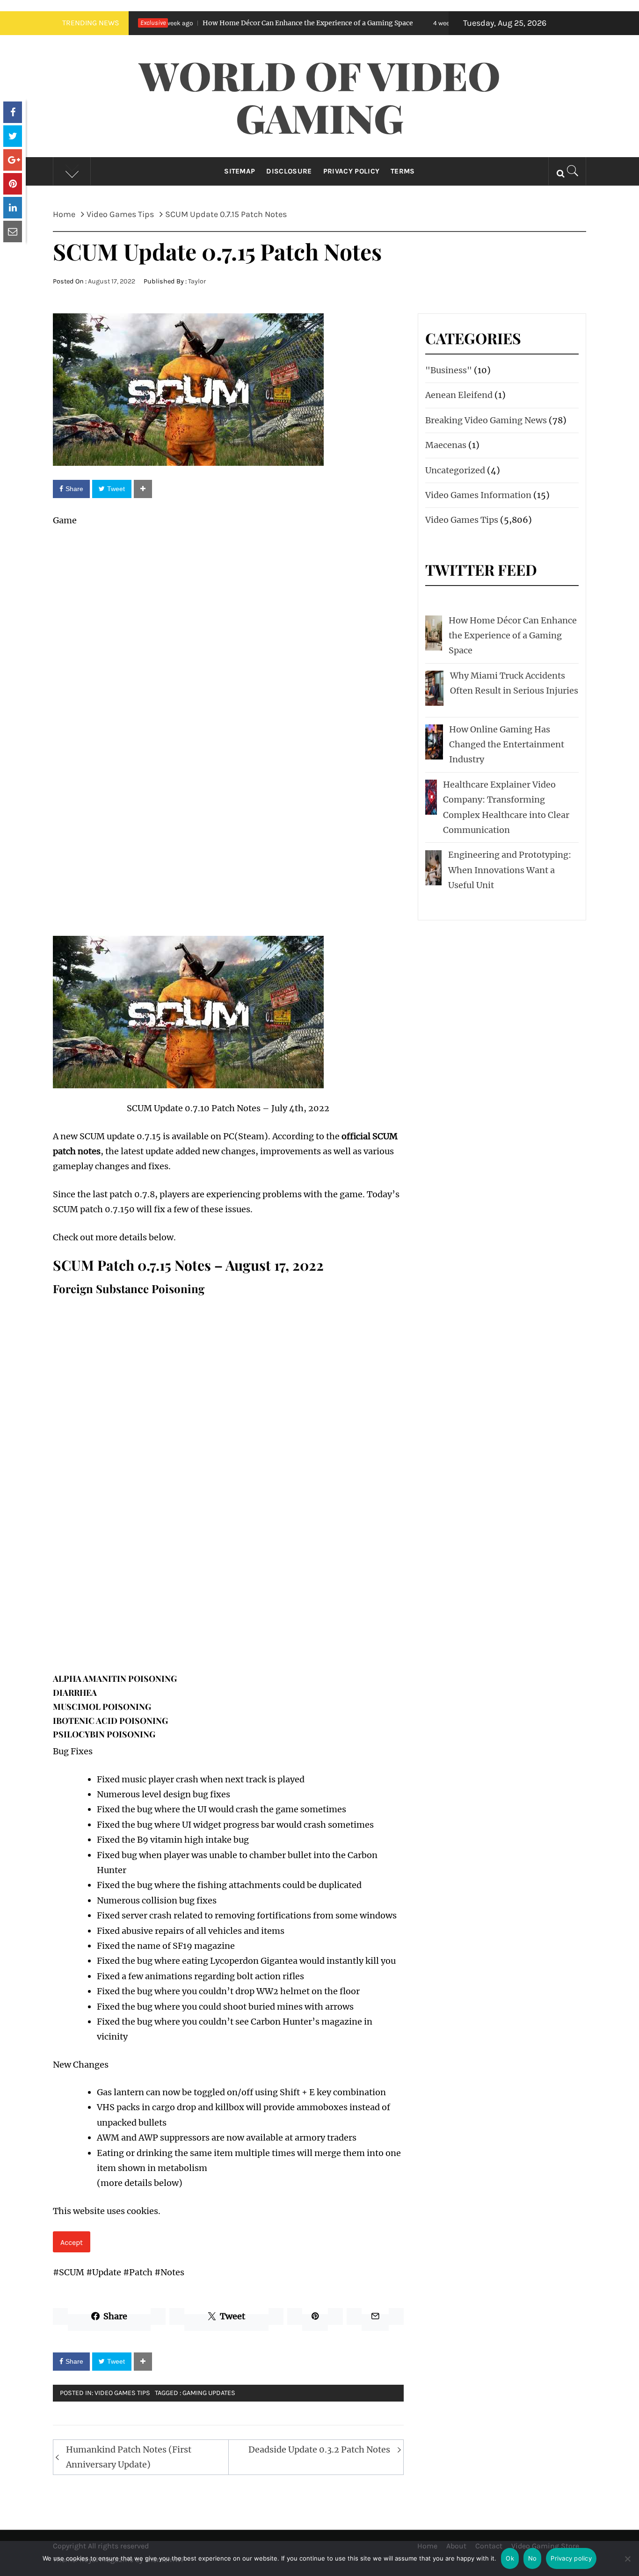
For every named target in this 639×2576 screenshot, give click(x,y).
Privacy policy (571, 2558)
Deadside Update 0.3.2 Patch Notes (319, 2449)
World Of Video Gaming (320, 96)
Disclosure (289, 171)
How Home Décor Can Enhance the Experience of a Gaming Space (230, 23)
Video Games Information (478, 495)
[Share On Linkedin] (13, 208)
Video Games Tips (122, 2393)
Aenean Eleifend (459, 395)
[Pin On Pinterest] (13, 184)
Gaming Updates (209, 2393)
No (533, 2558)
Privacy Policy (351, 171)
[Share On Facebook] (13, 112)
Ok (510, 2558)
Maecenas (446, 445)
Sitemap (240, 171)
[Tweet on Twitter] (13, 136)
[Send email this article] (13, 232)
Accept (72, 2242)
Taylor (197, 281)
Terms (403, 171)
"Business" (449, 370)
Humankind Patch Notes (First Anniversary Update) (129, 2457)
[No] (627, 2565)
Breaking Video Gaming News (486, 420)
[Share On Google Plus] (13, 160)
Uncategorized (455, 470)
